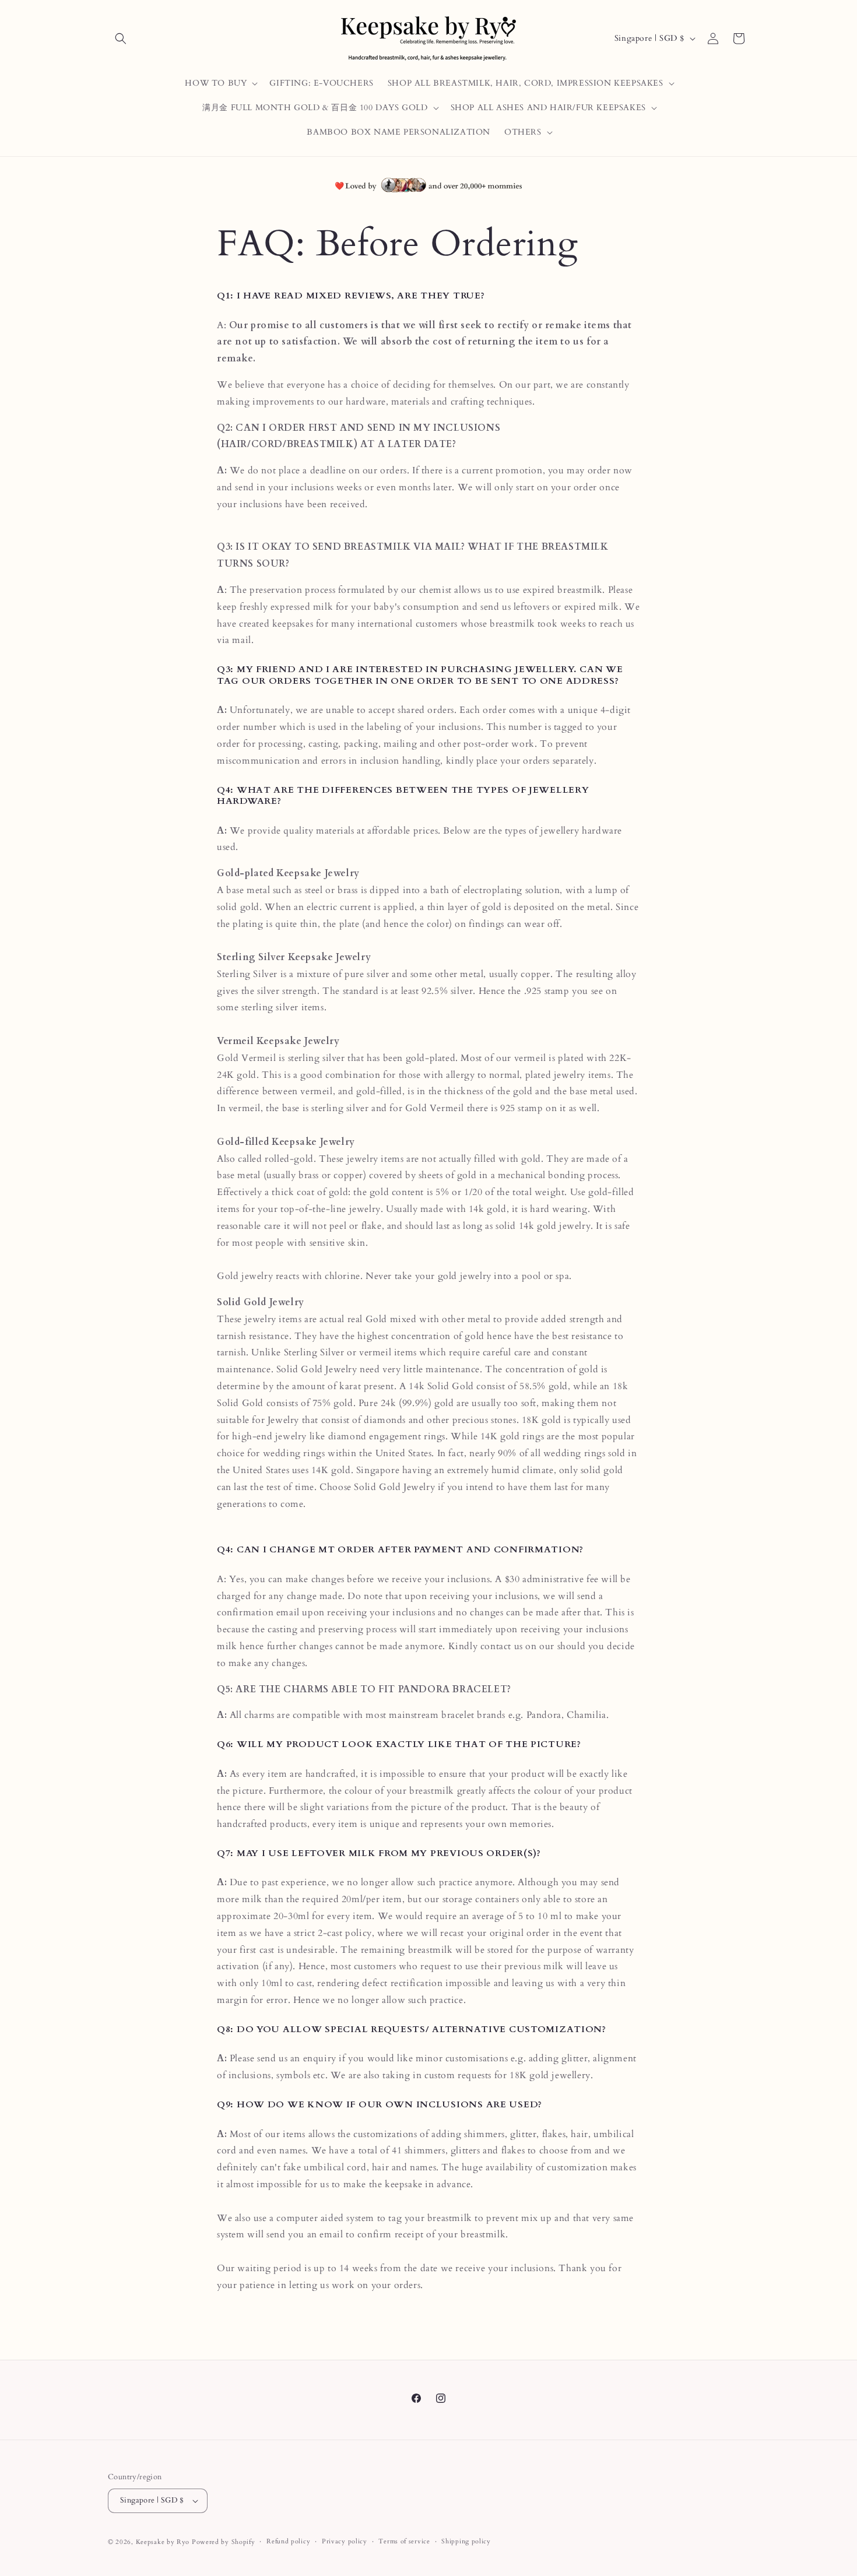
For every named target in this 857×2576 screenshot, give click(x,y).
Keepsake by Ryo (163, 2542)
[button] (121, 38)
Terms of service (404, 2541)
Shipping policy (466, 2541)
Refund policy (288, 2541)
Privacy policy (345, 2541)
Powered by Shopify (224, 2542)
